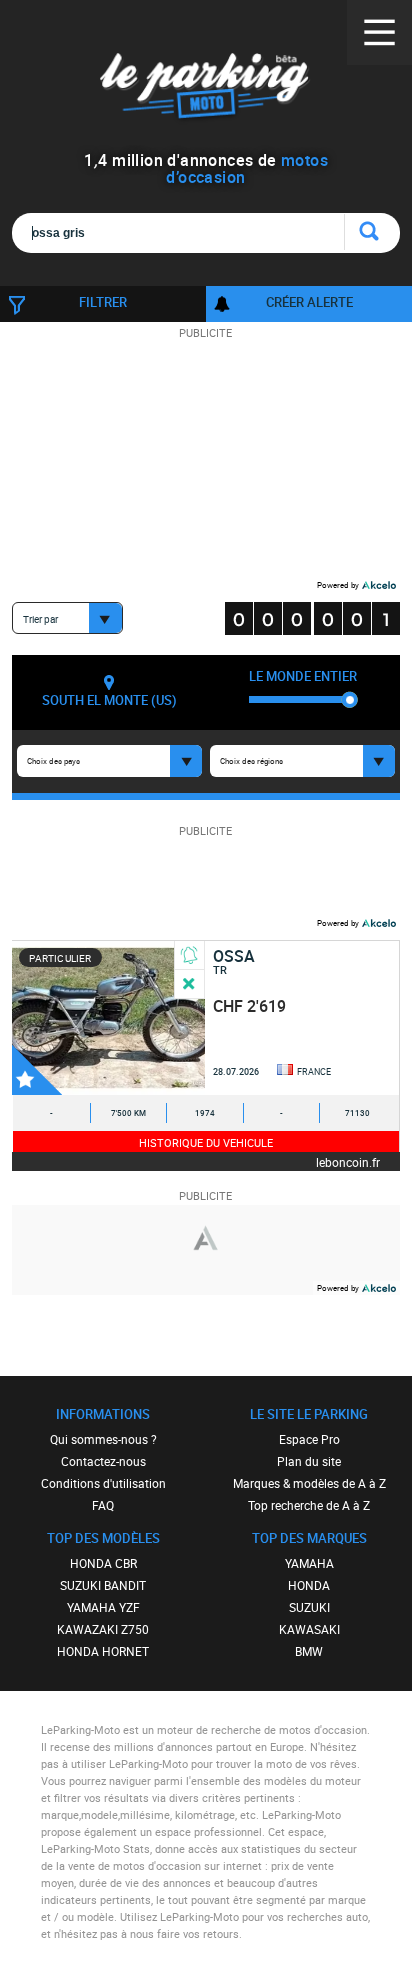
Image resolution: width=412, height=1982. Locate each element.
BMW (309, 1651)
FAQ (103, 1505)
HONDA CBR (103, 1563)
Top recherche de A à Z (309, 1505)
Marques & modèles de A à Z (309, 1483)
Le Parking (205, 89)
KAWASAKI (309, 1629)
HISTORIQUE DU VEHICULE (206, 1142)
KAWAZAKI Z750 (103, 1629)
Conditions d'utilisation (103, 1483)
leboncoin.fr (348, 1161)
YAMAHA (309, 1563)
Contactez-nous (103, 1461)
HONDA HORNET (103, 1651)
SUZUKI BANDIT (103, 1585)
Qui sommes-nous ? (103, 1439)
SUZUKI (309, 1607)
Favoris (37, 1070)
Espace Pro (309, 1439)
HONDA (309, 1585)
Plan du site (309, 1461)
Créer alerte (309, 302)
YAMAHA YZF (103, 1607)
